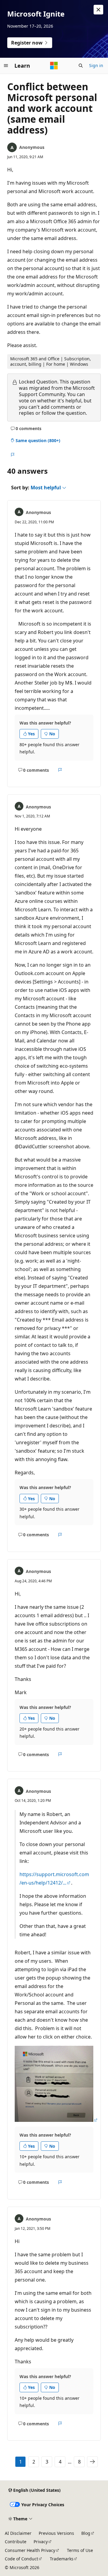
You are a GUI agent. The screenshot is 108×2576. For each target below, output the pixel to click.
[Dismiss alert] (98, 10)
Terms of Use (80, 2550)
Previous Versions (56, 2533)
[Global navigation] (6, 66)
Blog (86, 2533)
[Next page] (92, 2462)
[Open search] (81, 66)
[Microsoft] (54, 66)
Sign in (96, 65)
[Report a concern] (12, 455)
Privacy (41, 2542)
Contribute (16, 2542)
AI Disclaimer (18, 2533)
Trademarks (62, 2559)
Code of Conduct (21, 2559)
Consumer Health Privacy (30, 2550)
